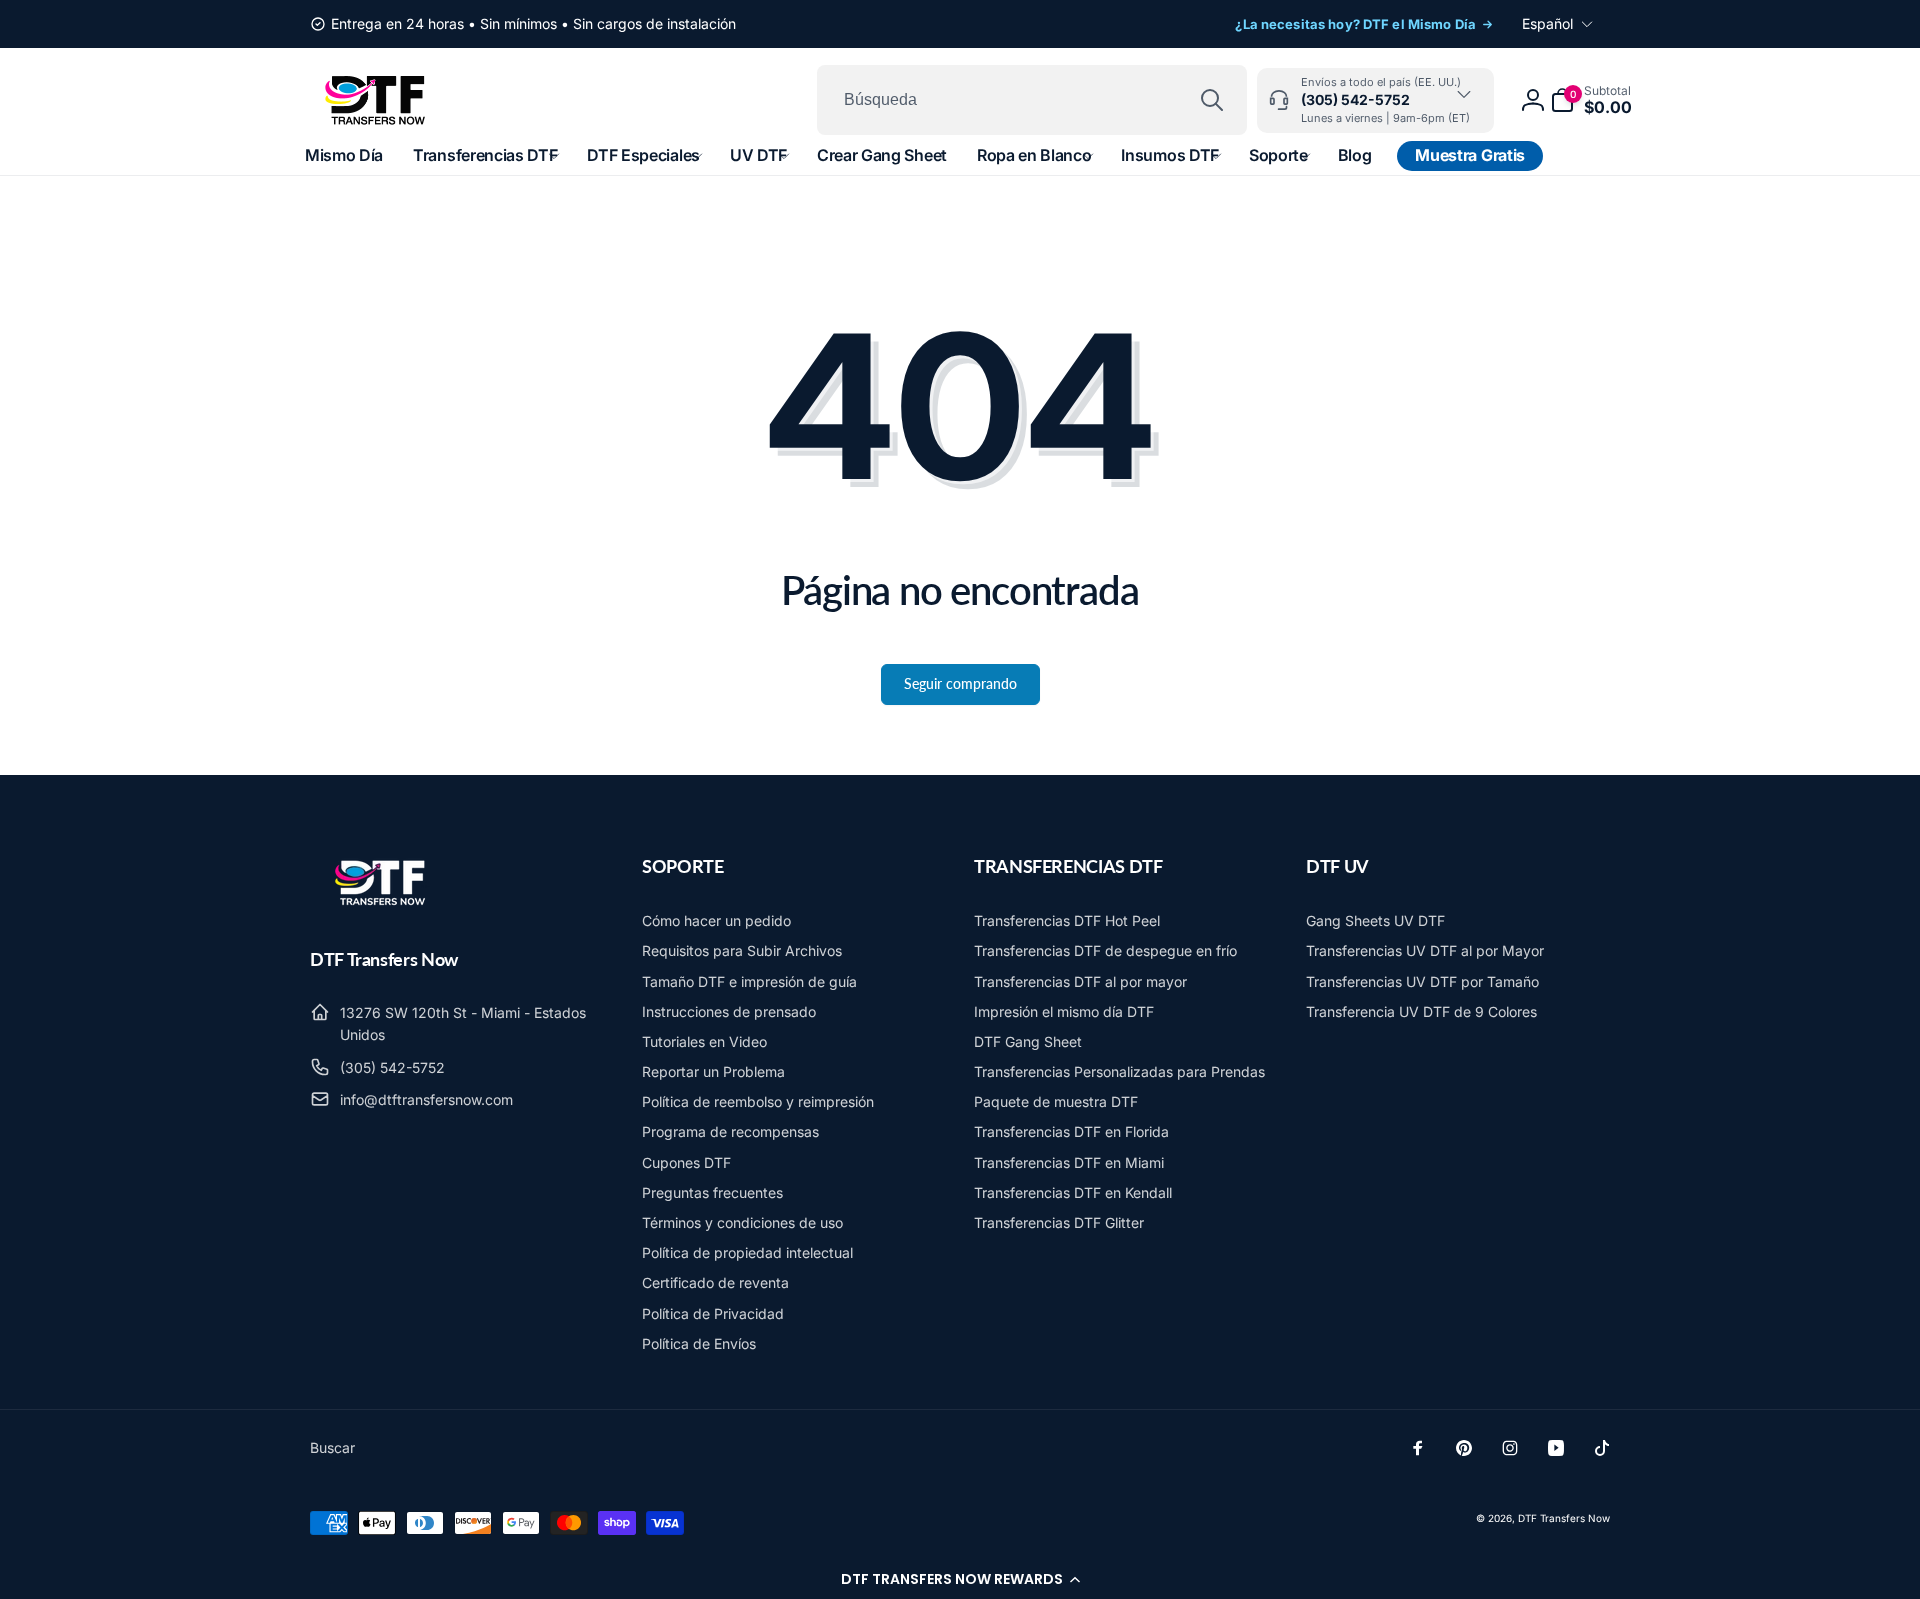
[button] (960, 1579)
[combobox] (1032, 100)
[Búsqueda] (1212, 100)
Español (1547, 23)
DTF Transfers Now (1564, 1518)
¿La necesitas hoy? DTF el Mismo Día (1355, 24)
